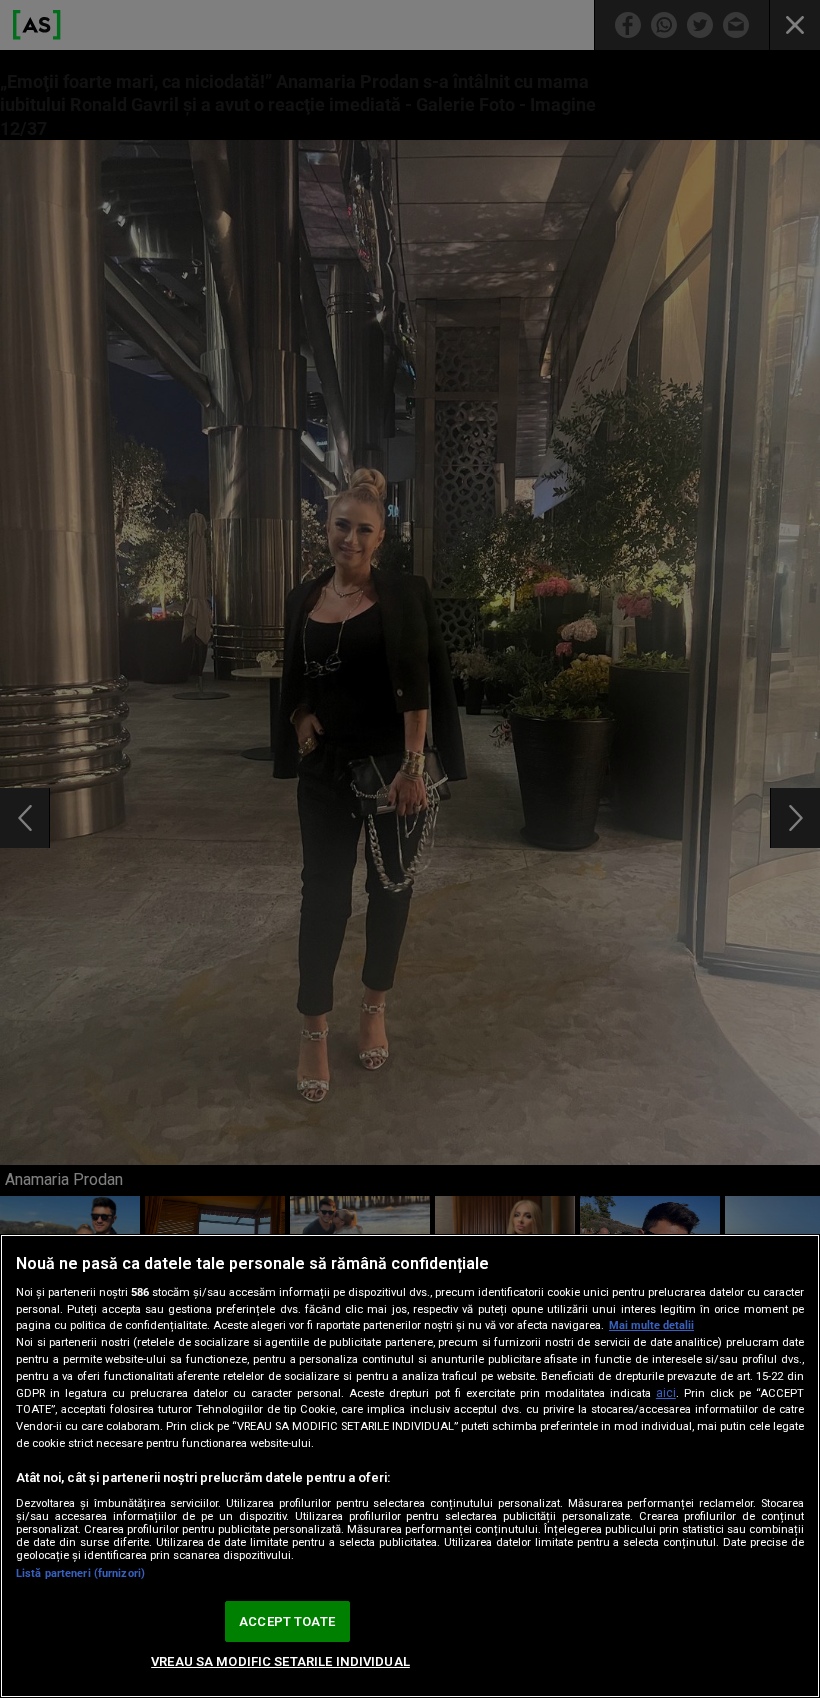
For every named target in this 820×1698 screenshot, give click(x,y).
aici (666, 1393)
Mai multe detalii (651, 1325)
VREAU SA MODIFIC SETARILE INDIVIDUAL (280, 1661)
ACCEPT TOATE (287, 1621)
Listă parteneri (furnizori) (80, 1573)
